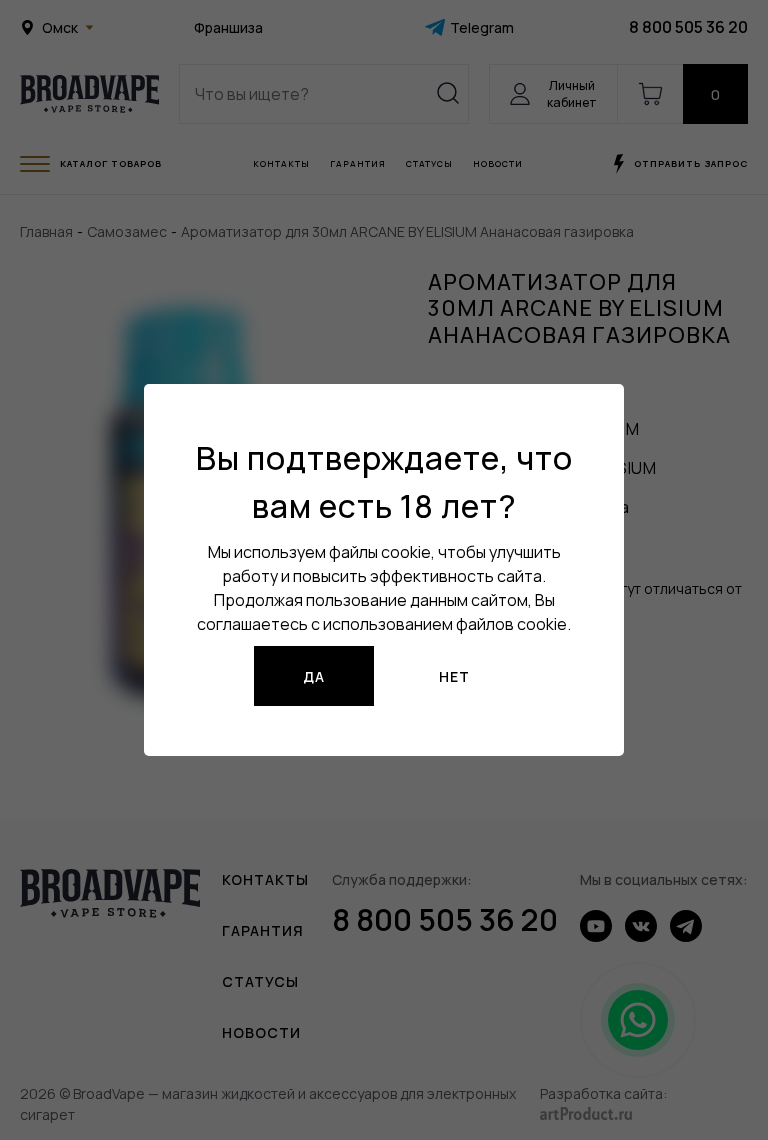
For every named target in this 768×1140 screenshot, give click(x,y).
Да (314, 676)
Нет (454, 676)
